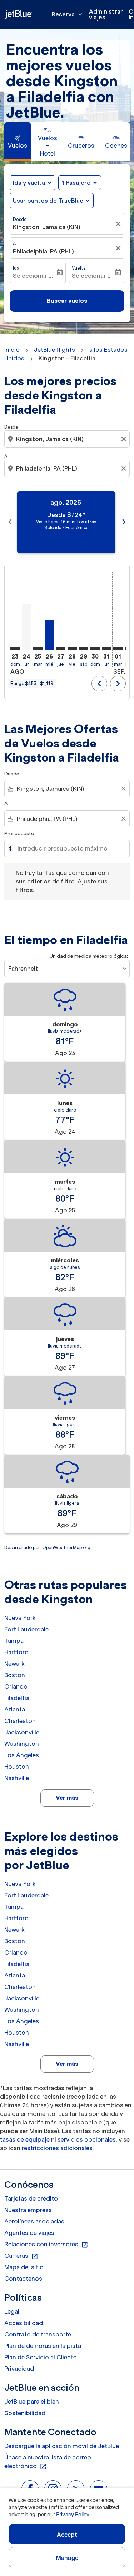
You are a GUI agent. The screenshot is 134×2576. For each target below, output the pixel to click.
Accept (67, 2535)
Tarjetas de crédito (31, 2198)
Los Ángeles (22, 1755)
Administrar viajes (106, 14)
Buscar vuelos (67, 301)
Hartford (16, 1652)
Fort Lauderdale (26, 1629)
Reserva (68, 14)
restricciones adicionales (57, 2148)
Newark (14, 1664)
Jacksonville (22, 1732)
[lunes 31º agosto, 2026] (106, 649)
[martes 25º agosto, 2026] (38, 649)
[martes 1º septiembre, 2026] (118, 649)
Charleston (20, 1721)
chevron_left (10, 522)
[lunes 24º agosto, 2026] (26, 627)
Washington (22, 1744)
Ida (16, 268)
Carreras (21, 2256)
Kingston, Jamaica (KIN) (47, 227)
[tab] (18, 142)
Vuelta (79, 268)
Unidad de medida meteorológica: (89, 956)
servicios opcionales (87, 2139)
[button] (80, 183)
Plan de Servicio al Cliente (40, 2357)
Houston (17, 1767)
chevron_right (124, 522)
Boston (15, 1675)
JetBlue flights (54, 350)
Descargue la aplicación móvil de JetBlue (62, 2446)
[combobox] (68, 439)
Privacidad (19, 2369)
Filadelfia (17, 1698)
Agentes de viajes (29, 2233)
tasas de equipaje (25, 2139)
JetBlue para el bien (32, 2402)
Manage (67, 2558)
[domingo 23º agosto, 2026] (15, 649)
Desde (20, 219)
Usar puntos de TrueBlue (48, 201)
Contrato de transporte (38, 2334)
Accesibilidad (24, 2323)
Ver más (67, 1798)
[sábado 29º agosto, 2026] (84, 649)
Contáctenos (23, 2279)
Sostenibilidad (25, 2413)
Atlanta (15, 1709)
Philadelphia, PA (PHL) (43, 251)
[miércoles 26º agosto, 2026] (49, 635)
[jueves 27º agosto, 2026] (61, 649)
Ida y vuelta (29, 183)
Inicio (12, 350)
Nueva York (20, 1618)
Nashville (17, 1778)
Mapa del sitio (24, 2267)
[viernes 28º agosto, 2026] (72, 649)
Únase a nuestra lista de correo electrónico (48, 2462)
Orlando (16, 1686)
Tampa (14, 1641)
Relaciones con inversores (46, 2245)
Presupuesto (19, 834)
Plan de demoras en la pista (43, 2346)
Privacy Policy (73, 2515)
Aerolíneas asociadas (34, 2221)
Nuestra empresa (28, 2210)
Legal (12, 2311)
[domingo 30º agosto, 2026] (95, 649)
